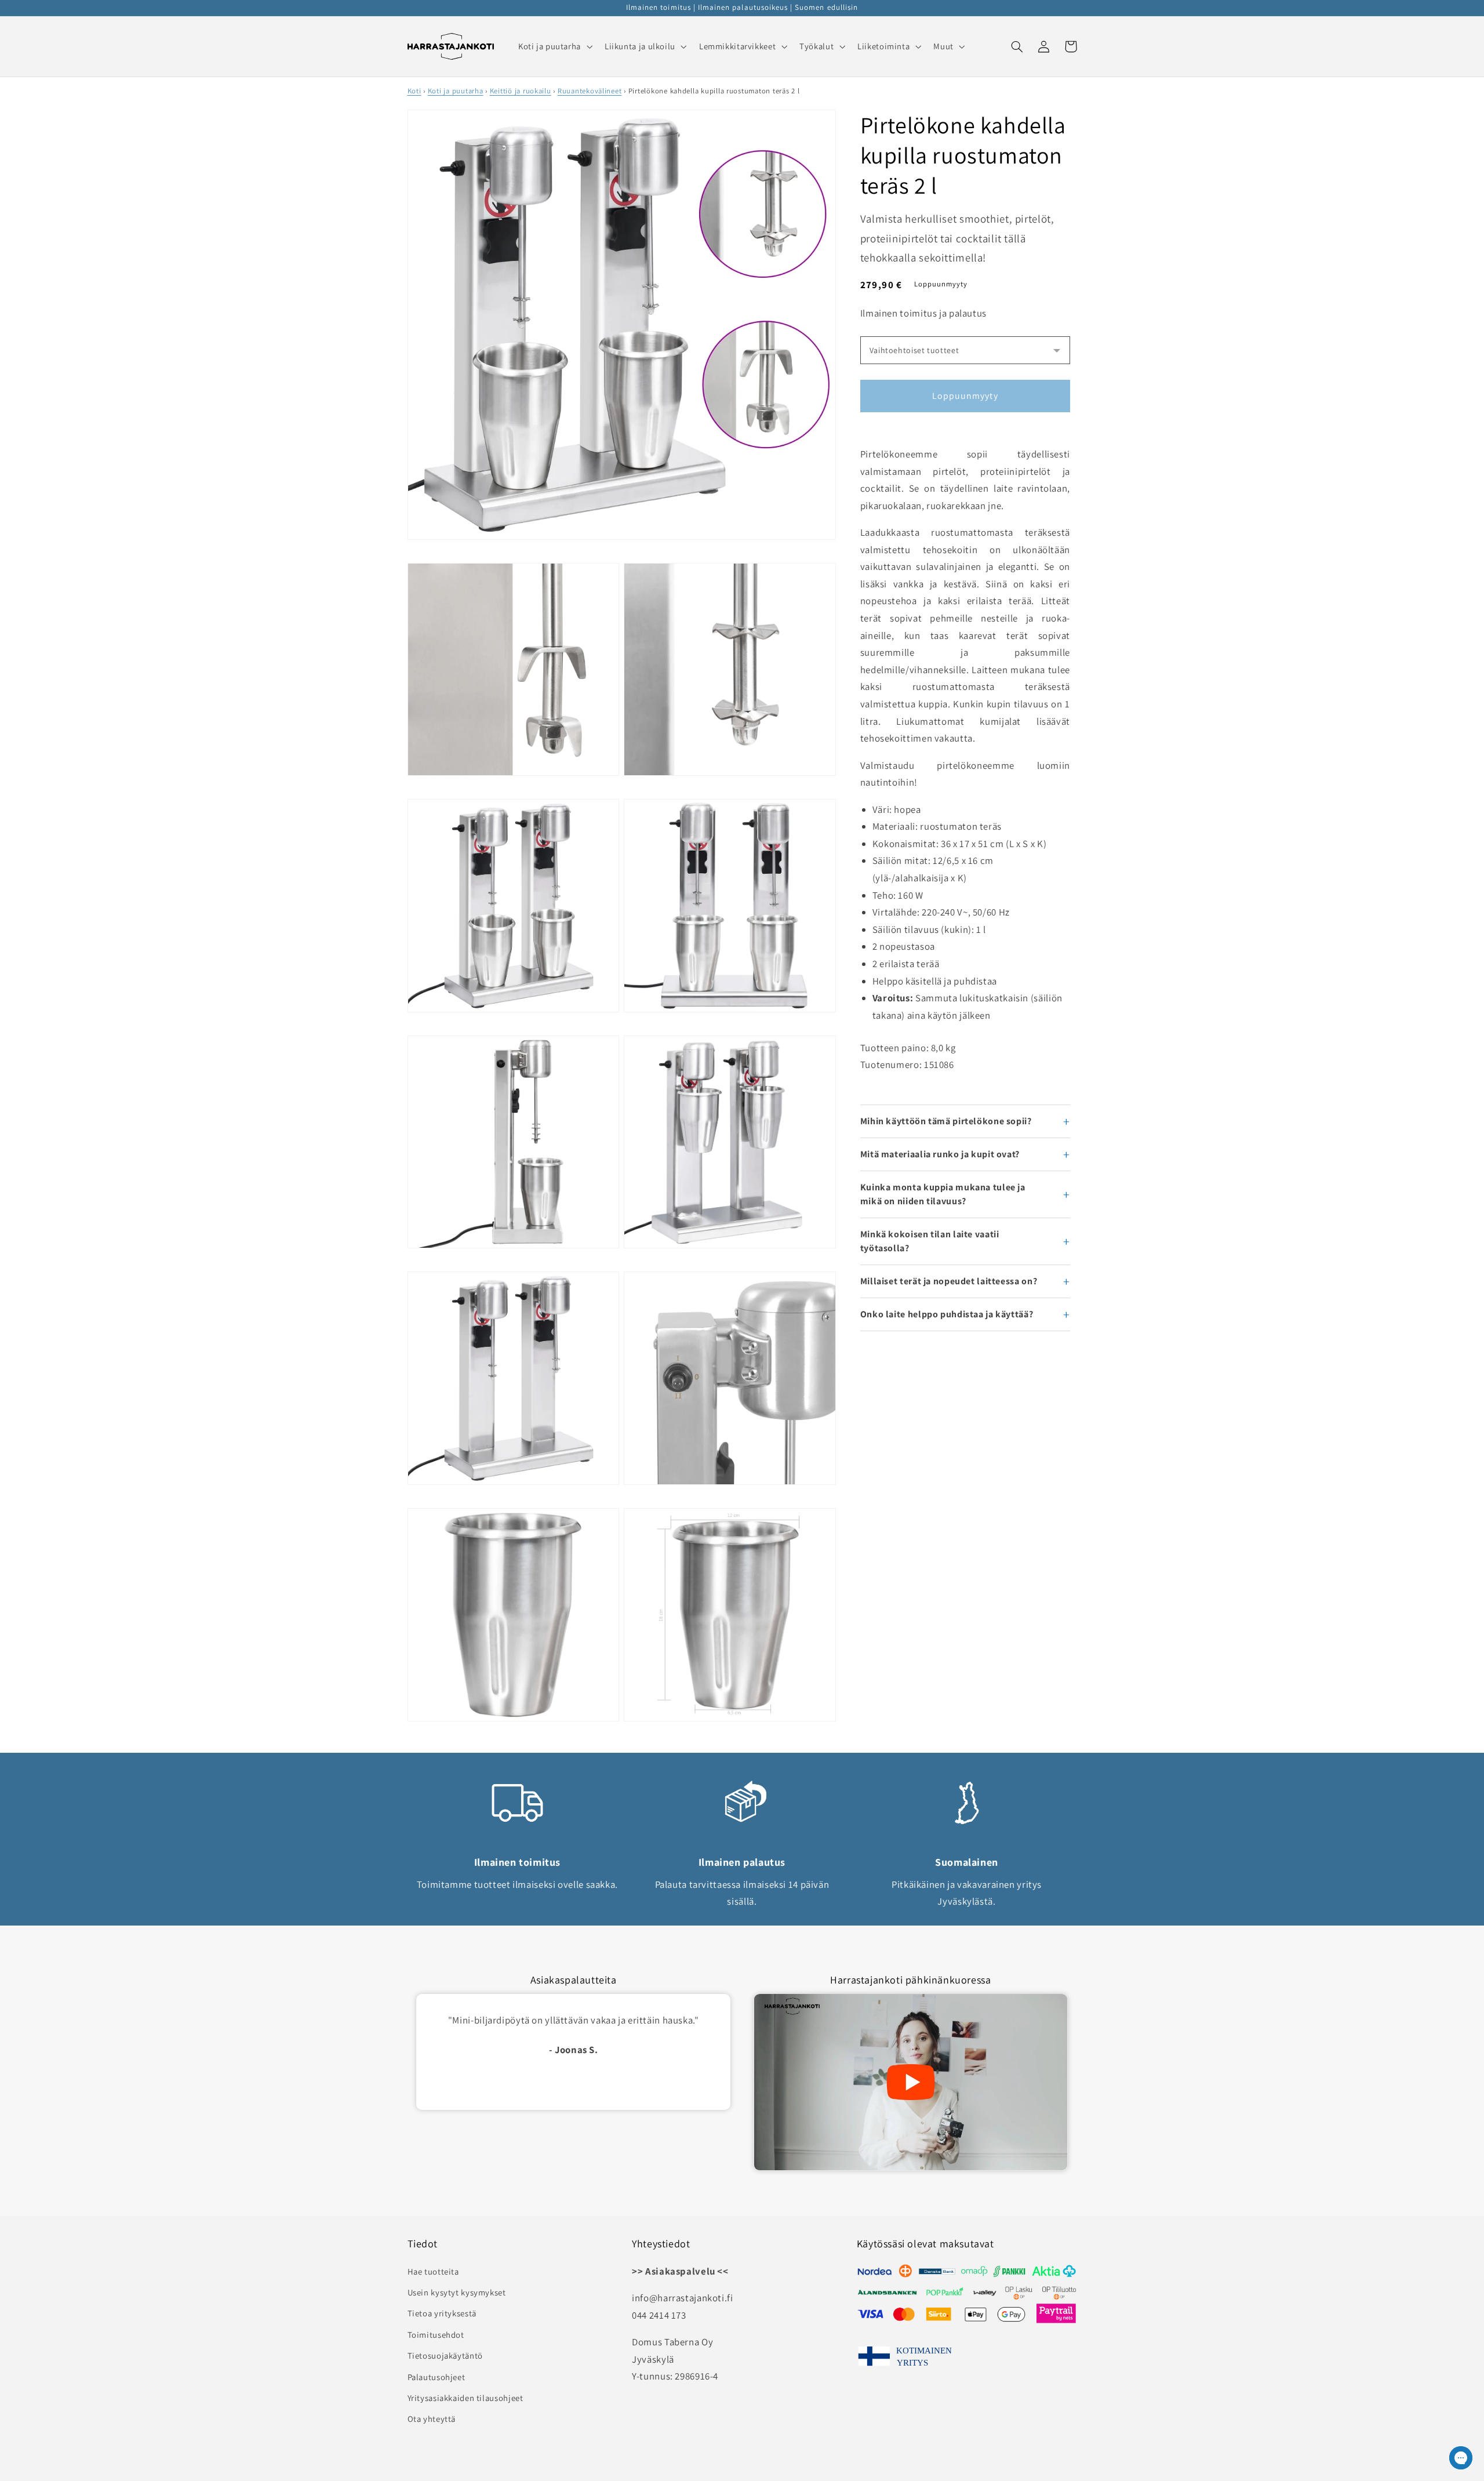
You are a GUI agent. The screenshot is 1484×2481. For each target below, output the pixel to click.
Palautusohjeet (437, 2377)
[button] (554, 46)
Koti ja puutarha (456, 91)
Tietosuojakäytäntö (445, 2355)
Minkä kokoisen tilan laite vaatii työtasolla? (930, 1241)
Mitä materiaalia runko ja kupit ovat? (940, 1154)
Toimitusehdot (436, 2335)
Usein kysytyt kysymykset (457, 2292)
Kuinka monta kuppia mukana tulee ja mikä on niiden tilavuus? (943, 1194)
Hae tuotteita (433, 2271)
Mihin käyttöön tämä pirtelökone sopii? (946, 1121)
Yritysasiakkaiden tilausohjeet (465, 2398)
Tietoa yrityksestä (442, 2313)
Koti (414, 91)
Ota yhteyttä (432, 2419)
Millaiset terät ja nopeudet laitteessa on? (949, 1281)
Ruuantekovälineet (590, 91)
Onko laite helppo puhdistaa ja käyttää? (947, 1314)
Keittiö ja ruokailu (521, 91)
